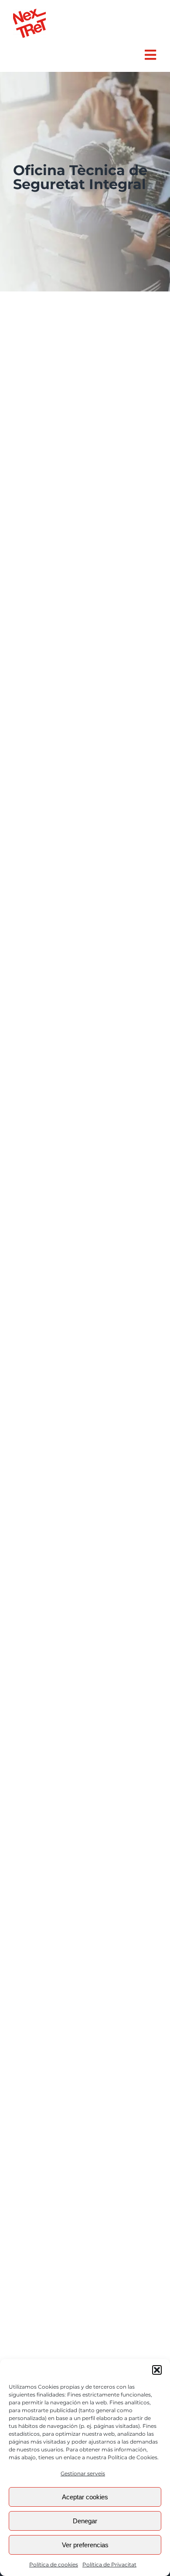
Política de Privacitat (109, 2564)
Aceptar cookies (85, 2497)
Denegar (85, 2521)
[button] (157, 2370)
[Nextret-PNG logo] (29, 12)
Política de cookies (54, 2564)
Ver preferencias (85, 2545)
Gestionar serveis (83, 2473)
